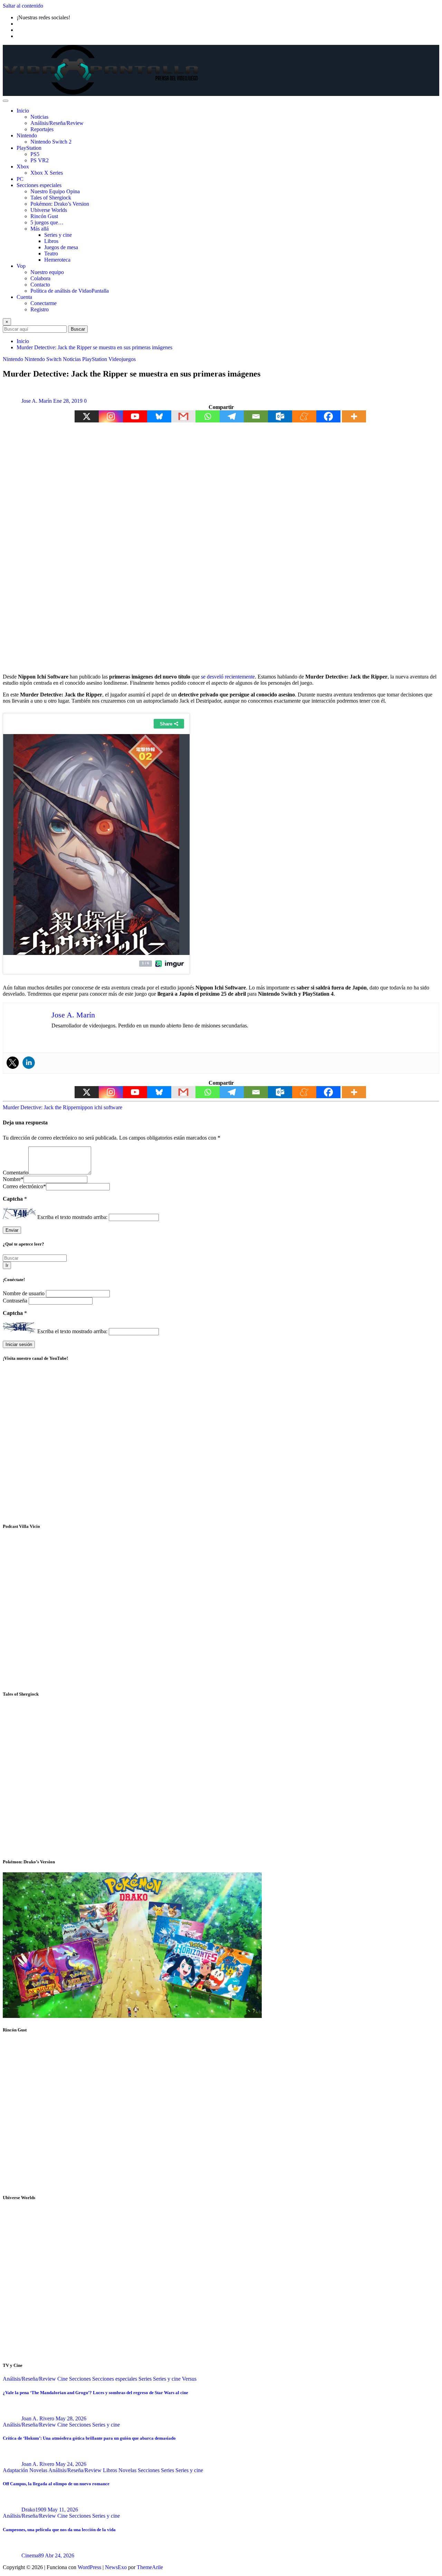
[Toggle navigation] (6, 101)
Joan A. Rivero (38, 2418)
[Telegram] (232, 416)
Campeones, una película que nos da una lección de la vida (59, 2530)
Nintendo (27, 135)
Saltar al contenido (23, 6)
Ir (7, 1265)
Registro (40, 309)
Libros (51, 241)
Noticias (39, 117)
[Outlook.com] (280, 416)
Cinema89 (33, 2555)
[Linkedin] (29, 1063)
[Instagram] (111, 416)
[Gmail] (183, 416)
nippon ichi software (100, 1107)
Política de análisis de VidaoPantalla (70, 291)
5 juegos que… (47, 222)
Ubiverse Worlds (49, 210)
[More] (354, 416)
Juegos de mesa (61, 247)
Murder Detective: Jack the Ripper (40, 1107)
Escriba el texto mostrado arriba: (72, 1217)
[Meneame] (304, 416)
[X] (87, 416)
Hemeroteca (57, 260)
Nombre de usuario (24, 1293)
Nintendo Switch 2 (51, 142)
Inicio (23, 111)
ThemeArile (150, 2567)
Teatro (51, 253)
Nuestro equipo (47, 272)
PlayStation (29, 148)
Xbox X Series (47, 173)
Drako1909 (34, 2510)
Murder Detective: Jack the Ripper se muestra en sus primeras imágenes (94, 347)
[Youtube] (135, 416)
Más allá (40, 229)
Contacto (40, 285)
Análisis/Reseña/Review (57, 123)
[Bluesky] (159, 416)
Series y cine (58, 235)
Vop (21, 266)
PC (20, 179)
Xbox (23, 167)
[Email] (256, 416)
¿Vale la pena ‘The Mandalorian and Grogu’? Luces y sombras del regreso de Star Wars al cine (95, 2393)
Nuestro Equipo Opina (55, 191)
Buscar (78, 329)
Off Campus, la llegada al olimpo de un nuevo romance (56, 2484)
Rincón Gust (44, 216)
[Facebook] (328, 416)
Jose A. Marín (37, 401)
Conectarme (44, 303)
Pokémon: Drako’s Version (60, 204)
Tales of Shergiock (51, 198)
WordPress (89, 2567)
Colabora (40, 278)
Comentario (16, 1173)
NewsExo (116, 2567)
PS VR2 (40, 160)
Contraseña (16, 1301)
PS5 (35, 154)
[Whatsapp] (208, 416)
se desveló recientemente (228, 677)
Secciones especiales (39, 185)
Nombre (13, 1179)
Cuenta (24, 297)
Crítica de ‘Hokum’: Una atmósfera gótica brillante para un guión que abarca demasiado (89, 2438)
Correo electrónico (24, 1186)
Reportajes (42, 129)
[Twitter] (13, 1063)
